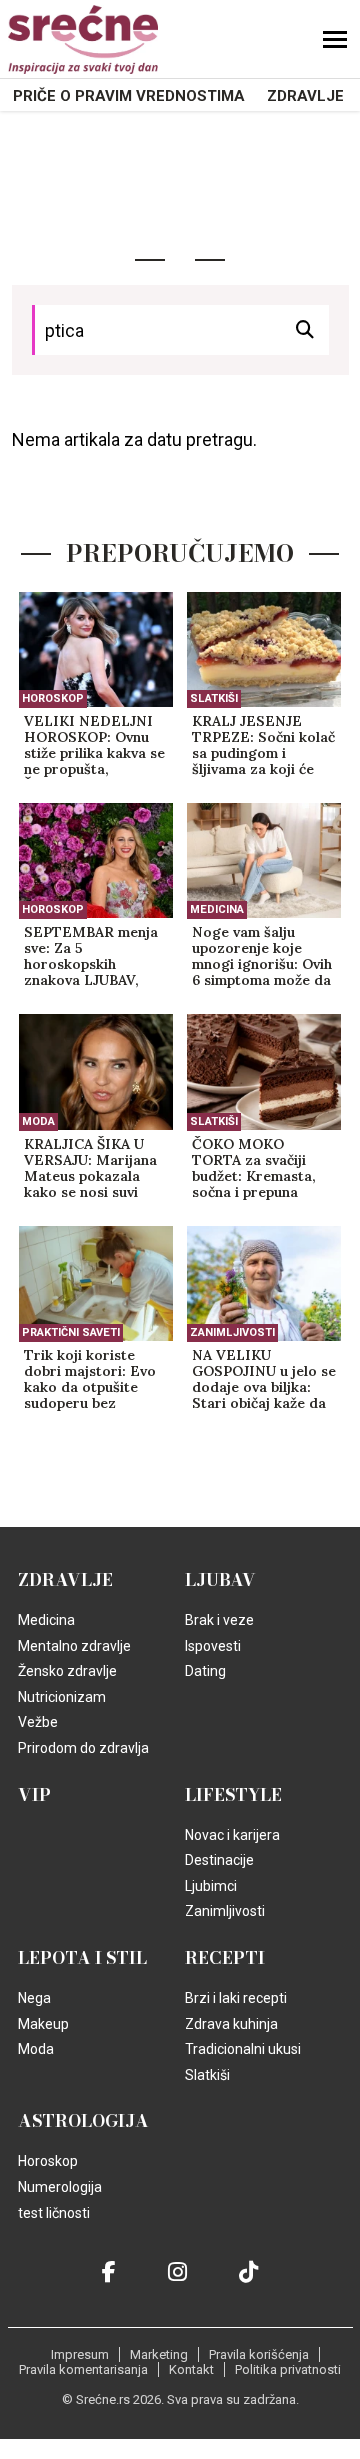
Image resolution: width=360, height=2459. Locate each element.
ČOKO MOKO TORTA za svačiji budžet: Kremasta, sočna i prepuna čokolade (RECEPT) (259, 1169)
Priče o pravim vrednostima (129, 96)
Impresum (80, 2354)
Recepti (225, 1958)
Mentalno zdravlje (74, 1646)
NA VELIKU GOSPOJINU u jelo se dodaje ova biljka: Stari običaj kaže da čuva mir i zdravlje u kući (264, 1380)
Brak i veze (219, 1620)
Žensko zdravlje (67, 1671)
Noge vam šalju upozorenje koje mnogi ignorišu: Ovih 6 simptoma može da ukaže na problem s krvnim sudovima (262, 957)
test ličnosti (54, 2213)
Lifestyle (233, 1795)
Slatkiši (214, 698)
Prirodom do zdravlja (83, 1748)
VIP (34, 1795)
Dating (205, 1671)
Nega (34, 1998)
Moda (38, 1121)
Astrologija (83, 2121)
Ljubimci (211, 1886)
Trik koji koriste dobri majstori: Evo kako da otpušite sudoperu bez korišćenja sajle (90, 1380)
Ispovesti (213, 1646)
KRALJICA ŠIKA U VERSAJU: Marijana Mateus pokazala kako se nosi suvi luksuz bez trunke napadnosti (90, 1169)
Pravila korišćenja (259, 2354)
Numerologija (60, 2187)
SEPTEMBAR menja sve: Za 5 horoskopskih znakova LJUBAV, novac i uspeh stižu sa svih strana (91, 957)
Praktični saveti (71, 1332)
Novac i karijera (232, 1835)
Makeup (43, 2024)
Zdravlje (305, 96)
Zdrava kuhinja (231, 2024)
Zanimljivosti (232, 1332)
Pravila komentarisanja (83, 2369)
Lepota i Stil (82, 1958)
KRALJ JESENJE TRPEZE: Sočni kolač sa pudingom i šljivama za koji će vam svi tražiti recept (264, 746)
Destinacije (219, 1860)
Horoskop (53, 698)
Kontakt (191, 2369)
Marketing (159, 2354)
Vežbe (38, 1722)
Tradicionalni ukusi (243, 2049)
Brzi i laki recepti (236, 1998)
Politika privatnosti (288, 2369)
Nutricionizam (62, 1697)
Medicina (217, 909)
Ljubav (220, 1580)
